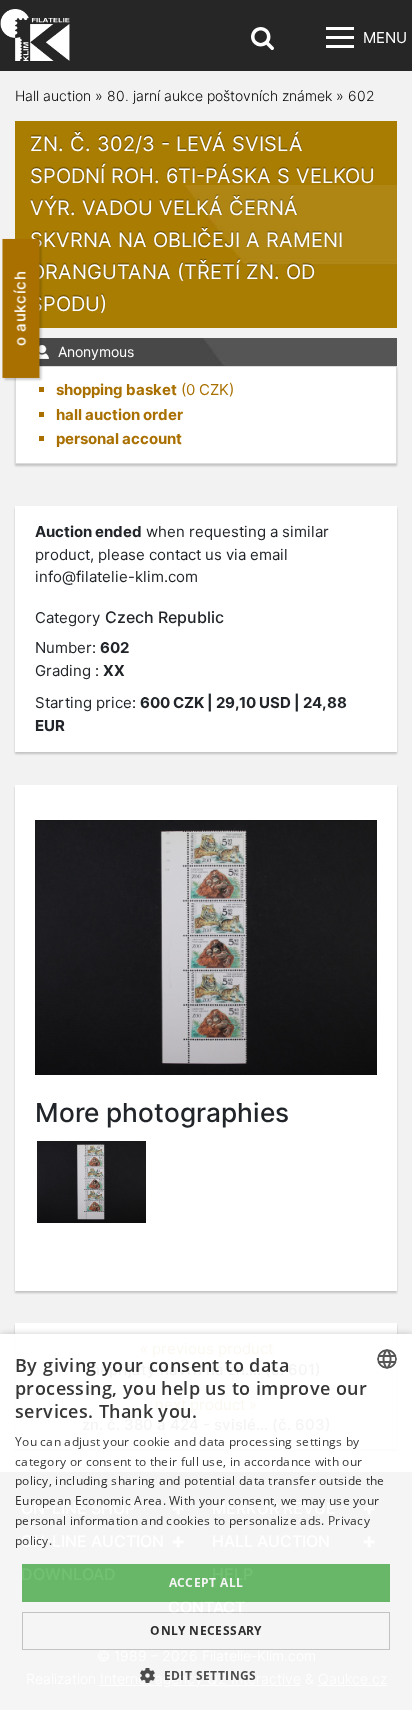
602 (361, 95)
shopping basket (116, 389)
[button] (206, 1675)
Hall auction (53, 95)
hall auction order (119, 414)
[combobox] (387, 1359)
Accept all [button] (206, 1582)
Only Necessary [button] (206, 1630)
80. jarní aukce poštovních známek (219, 95)
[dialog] (206, 1522)
